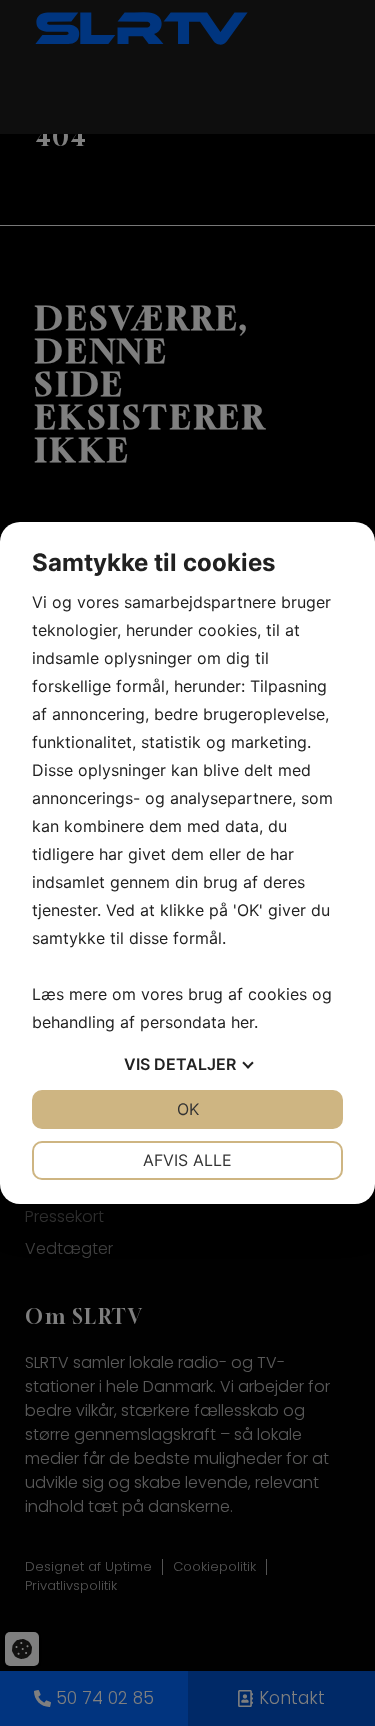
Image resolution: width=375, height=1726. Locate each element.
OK (188, 1109)
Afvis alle (187, 1160)
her (242, 1022)
